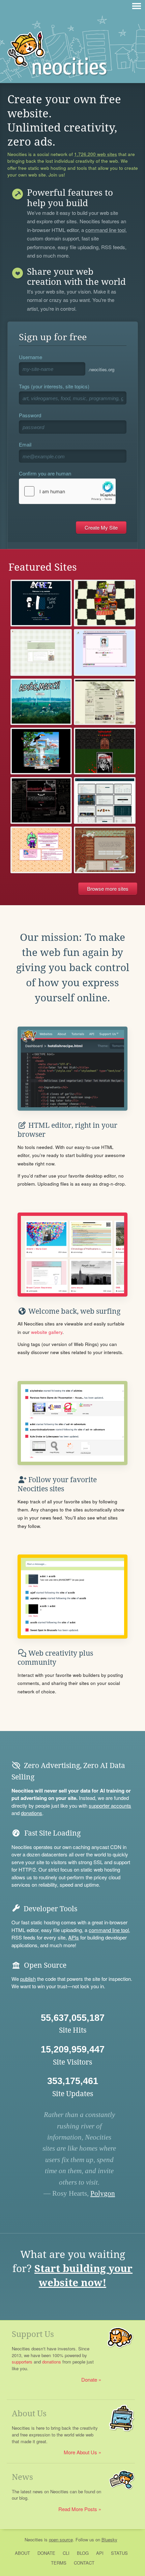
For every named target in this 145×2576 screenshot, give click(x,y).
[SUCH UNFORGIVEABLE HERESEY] (41, 800)
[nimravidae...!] (105, 702)
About (22, 2553)
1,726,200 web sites (96, 154)
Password (30, 415)
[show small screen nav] (137, 6)
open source (61, 2540)
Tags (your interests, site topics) (54, 386)
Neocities (34, 2540)
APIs (74, 1937)
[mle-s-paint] (105, 652)
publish (28, 1979)
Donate (89, 2379)
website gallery (47, 1332)
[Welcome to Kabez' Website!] (41, 603)
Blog (83, 2553)
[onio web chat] (41, 751)
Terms (59, 2563)
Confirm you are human (45, 473)
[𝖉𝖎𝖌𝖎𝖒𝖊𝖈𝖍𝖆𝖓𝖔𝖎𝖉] (105, 751)
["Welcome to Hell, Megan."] (41, 850)
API (100, 2553)
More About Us (80, 2452)
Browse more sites (108, 889)
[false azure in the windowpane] (105, 850)
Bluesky (109, 2540)
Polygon (103, 2193)
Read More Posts (78, 2509)
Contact (84, 2563)
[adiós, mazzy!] (41, 702)
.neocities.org (101, 369)
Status (119, 2553)
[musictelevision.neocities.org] (41, 652)
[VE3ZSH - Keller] (105, 800)
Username (31, 357)
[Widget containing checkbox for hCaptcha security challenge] (67, 491)
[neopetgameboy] (105, 603)
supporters (22, 2362)
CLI (66, 2553)
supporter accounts (110, 1805)
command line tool (105, 230)
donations (32, 1813)
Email (25, 444)
